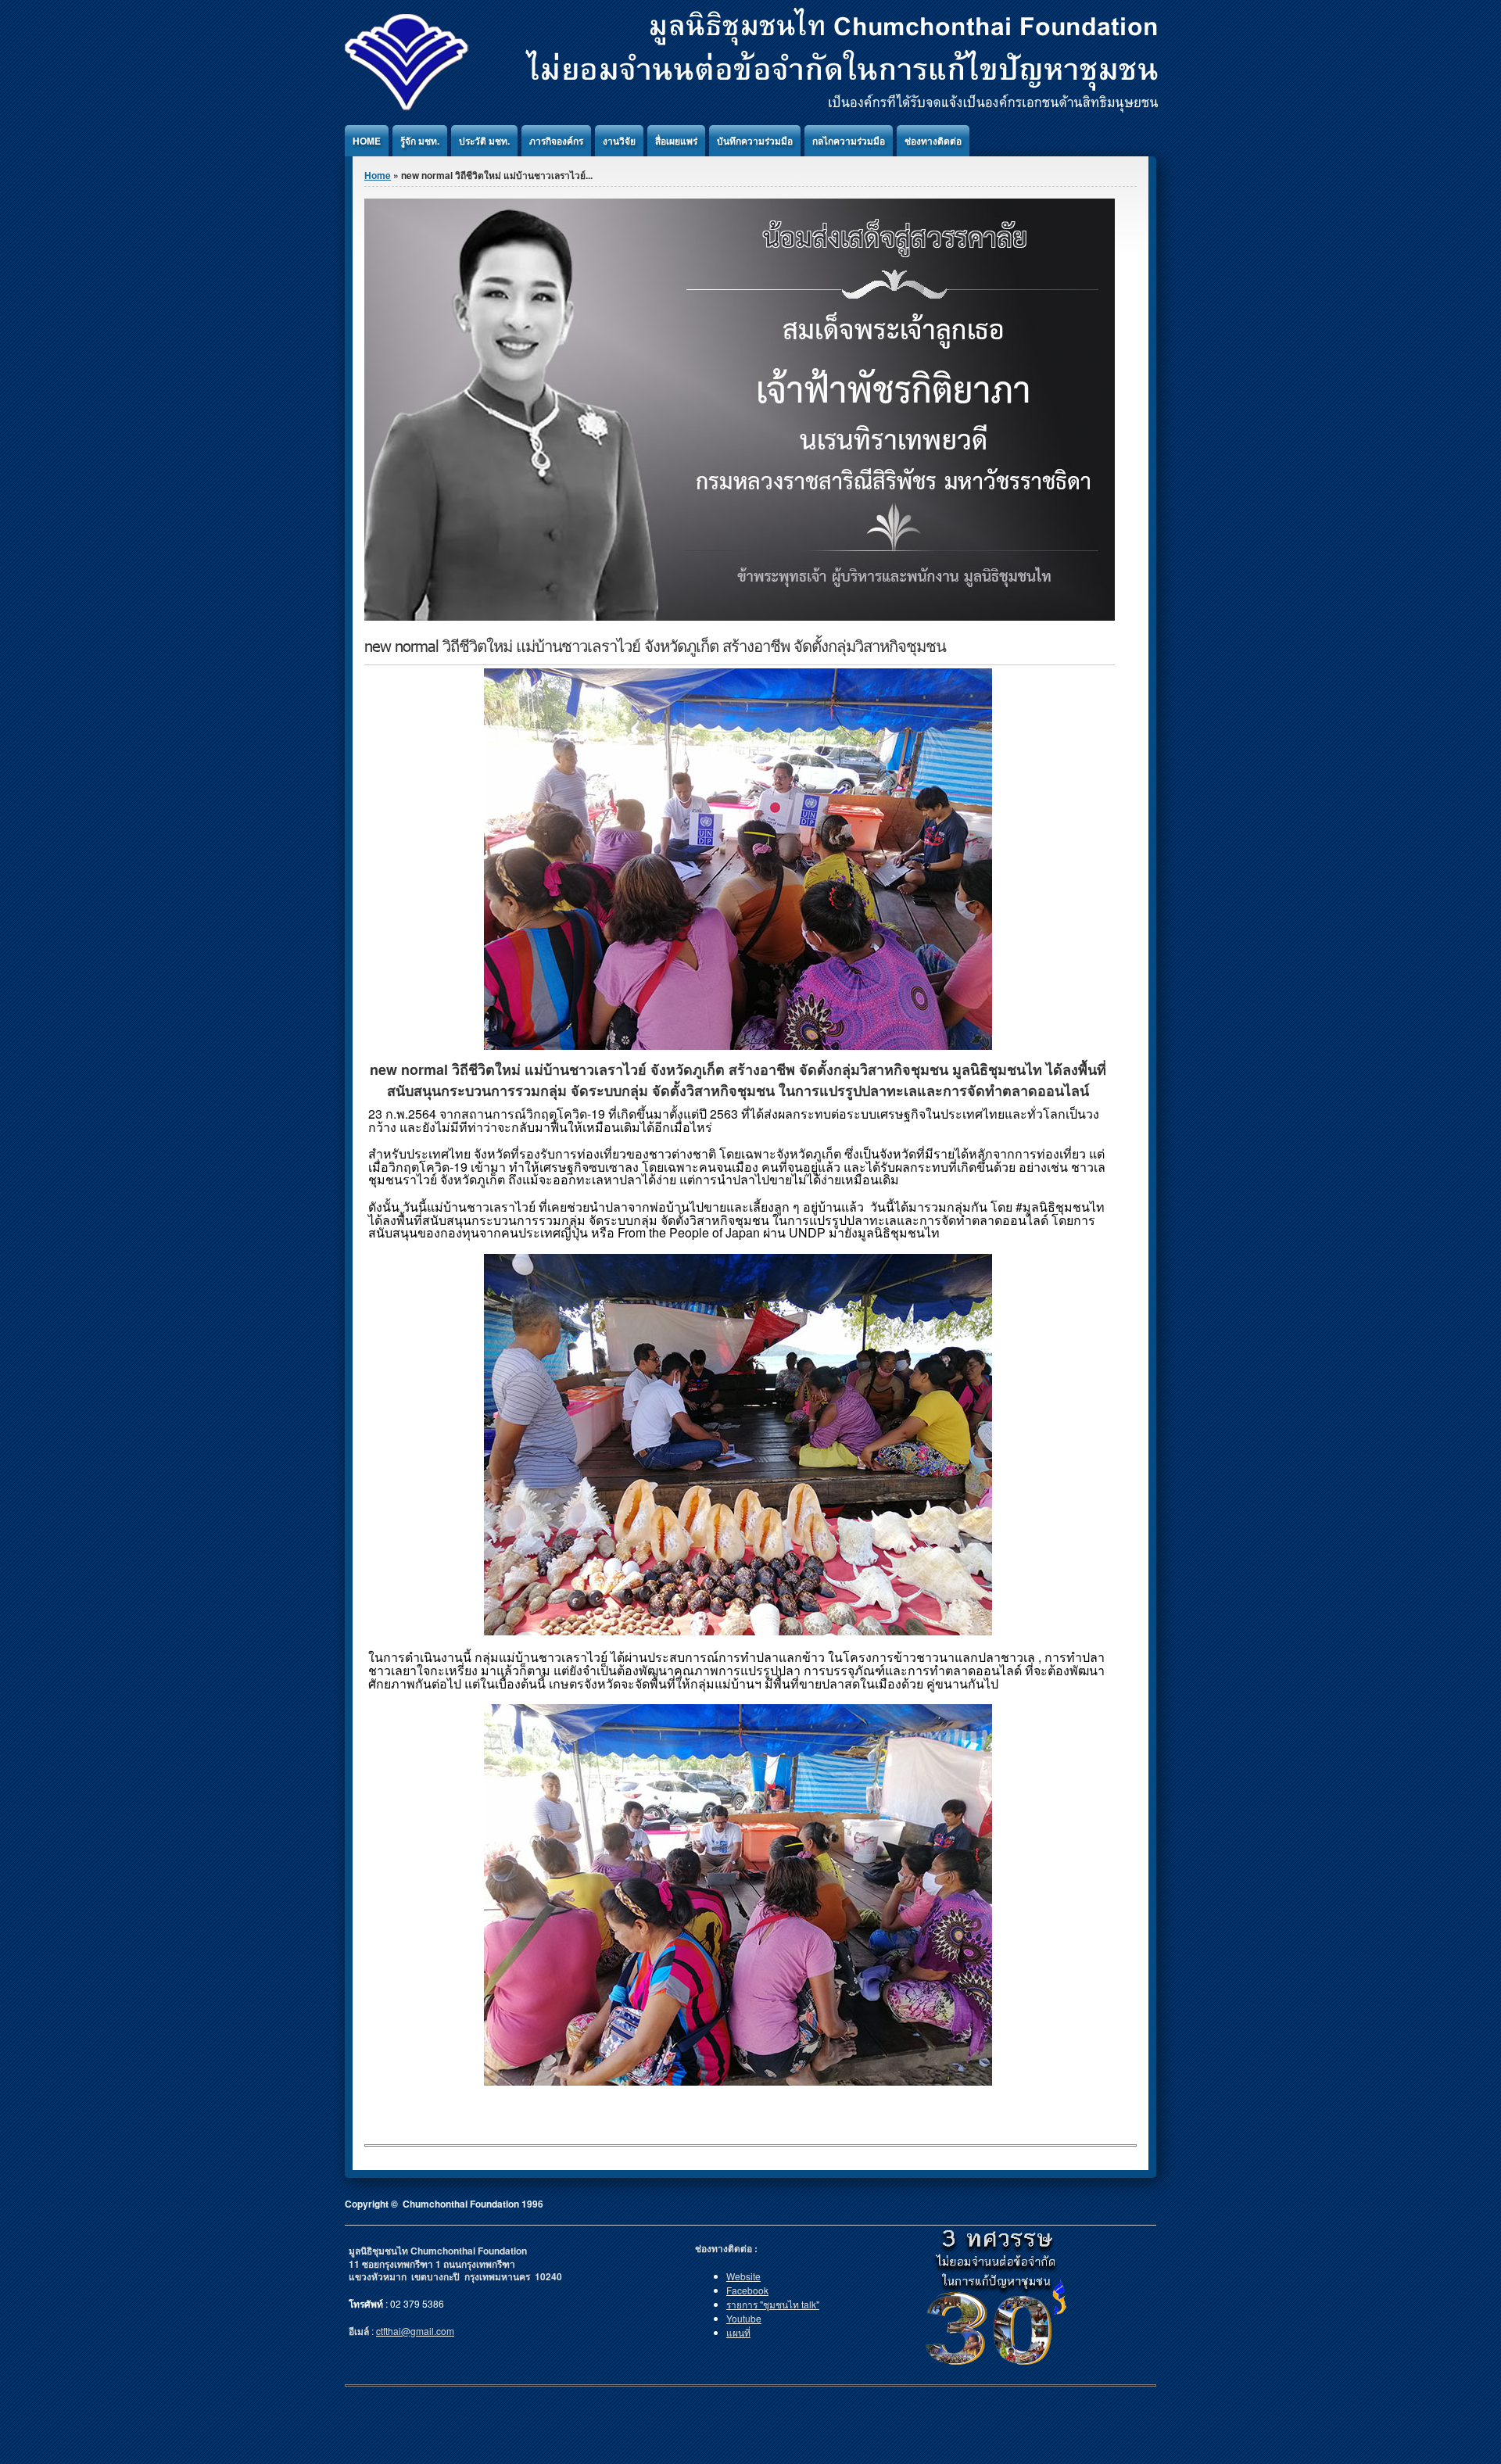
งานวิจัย (619, 141)
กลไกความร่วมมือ (849, 141)
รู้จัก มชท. (420, 141)
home (367, 141)
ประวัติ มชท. (484, 141)
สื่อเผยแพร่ (676, 141)
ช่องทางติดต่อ (933, 141)
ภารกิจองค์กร (556, 141)
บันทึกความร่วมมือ (755, 141)
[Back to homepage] (751, 108)
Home (378, 175)
